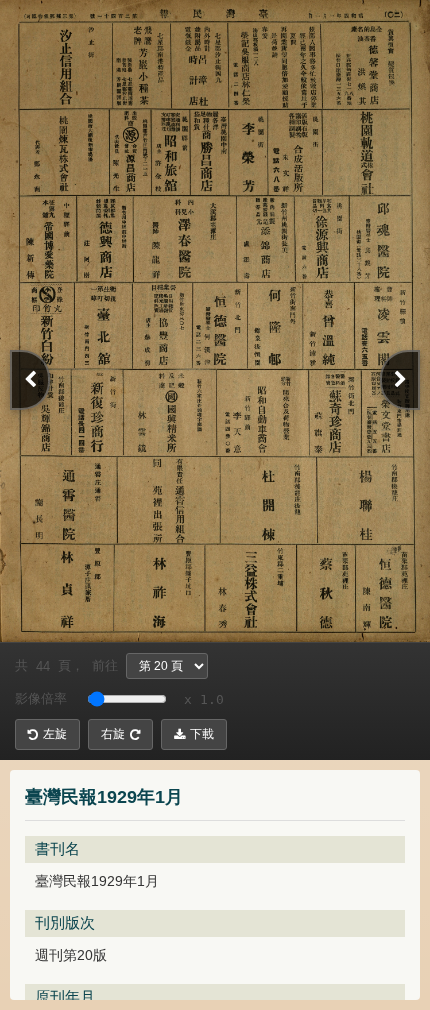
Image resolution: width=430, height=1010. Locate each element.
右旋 (113, 734)
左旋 (55, 734)
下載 (202, 734)
